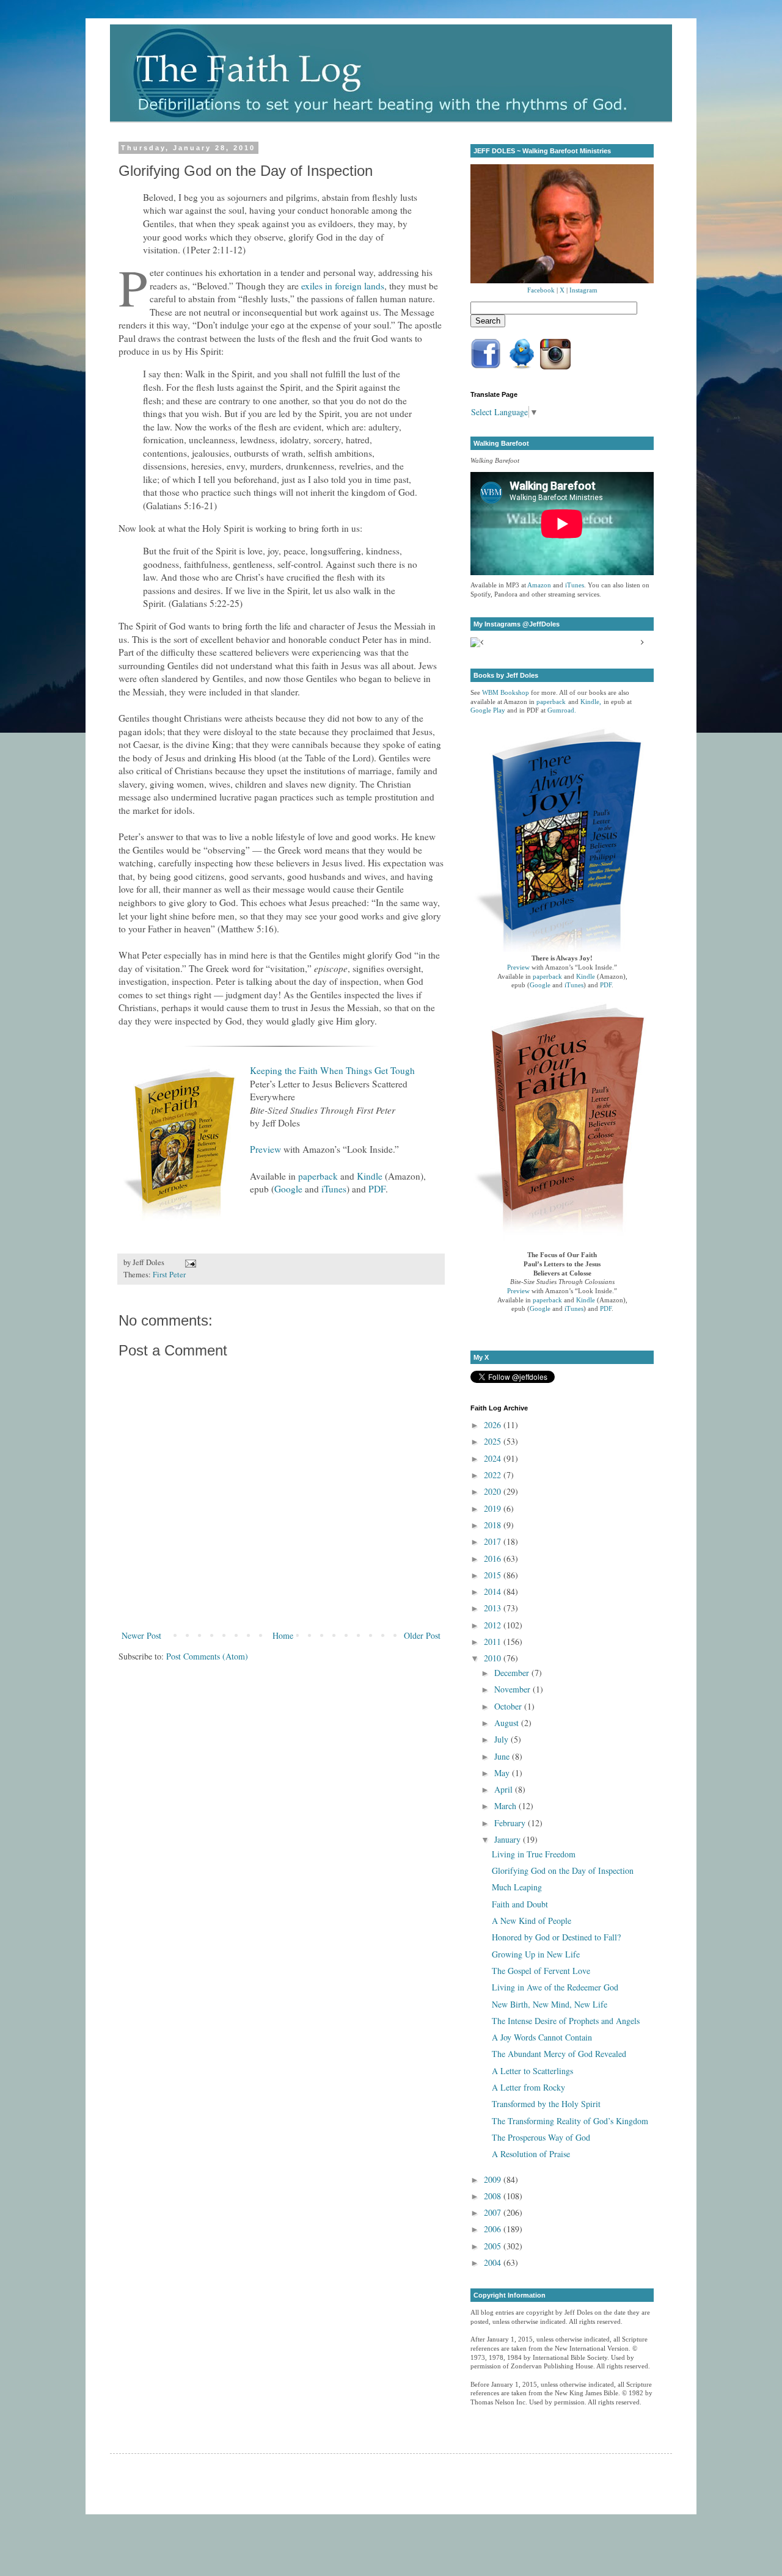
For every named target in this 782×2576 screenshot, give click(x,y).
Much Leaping (517, 1887)
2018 (494, 1525)
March (506, 1806)
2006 (494, 2229)
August (508, 1723)
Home (283, 1635)
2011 (494, 1642)
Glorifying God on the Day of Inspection (563, 1870)
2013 (494, 1608)
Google (288, 1189)
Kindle (370, 1176)
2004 (494, 2262)
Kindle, (591, 702)
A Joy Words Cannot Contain (542, 2037)
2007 (494, 2212)
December (513, 1673)
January (509, 1839)
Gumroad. (562, 710)
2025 (494, 1441)
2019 (494, 1508)
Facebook (541, 290)
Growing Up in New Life (536, 1954)
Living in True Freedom (534, 1854)
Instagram (583, 290)
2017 (494, 1541)
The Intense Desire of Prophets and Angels (566, 2021)
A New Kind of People (532, 1921)
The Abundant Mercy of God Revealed (559, 2054)
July (502, 1739)
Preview (265, 1149)
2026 (494, 1425)
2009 (494, 2179)
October (509, 1706)
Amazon (539, 585)
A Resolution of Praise (531, 2154)
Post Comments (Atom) (207, 1656)
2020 (494, 1491)
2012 (494, 1625)
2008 (494, 2196)
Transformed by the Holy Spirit (546, 2104)
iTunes (334, 1189)
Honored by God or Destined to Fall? (556, 1937)
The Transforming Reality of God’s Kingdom (570, 2121)
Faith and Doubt (520, 1904)
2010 (494, 1658)
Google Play (488, 710)
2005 (494, 2246)
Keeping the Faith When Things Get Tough (332, 1070)
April (505, 1789)
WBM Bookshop (506, 693)
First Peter (169, 1275)
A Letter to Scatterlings (532, 2071)
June (503, 1756)
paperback (318, 1176)
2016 (494, 1558)
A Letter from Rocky (528, 2087)
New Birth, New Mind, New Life (550, 2004)
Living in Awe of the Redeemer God (555, 1987)
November (513, 1689)
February (511, 1823)
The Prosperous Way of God (541, 2137)
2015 (494, 1575)
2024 (494, 1458)
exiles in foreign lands (343, 286)
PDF (377, 1189)
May (503, 1773)
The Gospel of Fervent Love (541, 1971)
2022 (494, 1475)
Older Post (422, 1635)
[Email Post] (189, 1262)
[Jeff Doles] (562, 225)
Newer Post (141, 1635)
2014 (494, 1591)
